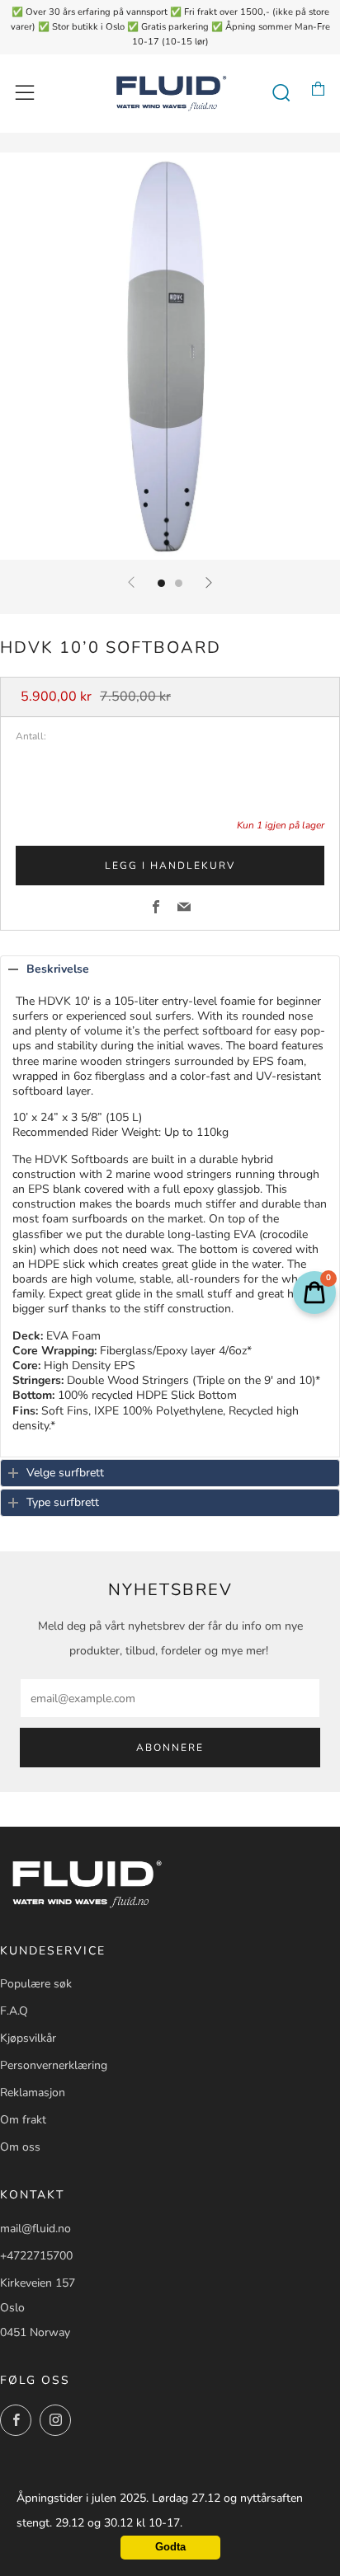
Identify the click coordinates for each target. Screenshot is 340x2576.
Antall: (31, 737)
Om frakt (23, 2120)
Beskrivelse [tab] (58, 969)
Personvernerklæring (54, 2065)
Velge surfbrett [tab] (65, 1473)
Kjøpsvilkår (28, 2038)
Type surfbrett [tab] (63, 1502)
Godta (170, 2547)
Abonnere (170, 1748)
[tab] (161, 583)
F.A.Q (14, 2011)
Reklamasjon (33, 2093)
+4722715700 (36, 2256)
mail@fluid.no (35, 2229)
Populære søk (36, 1984)
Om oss (20, 2147)
